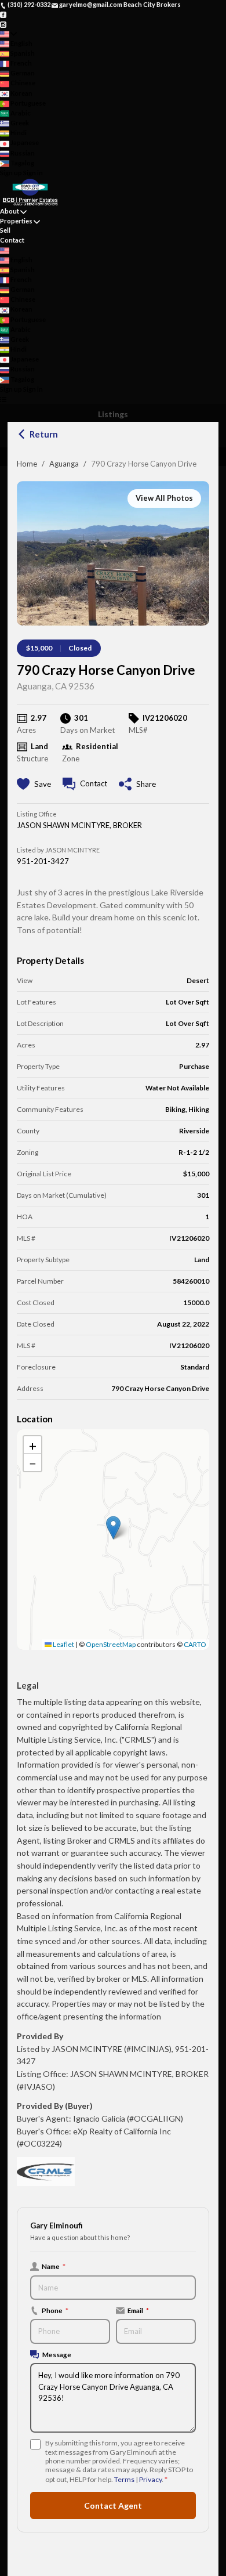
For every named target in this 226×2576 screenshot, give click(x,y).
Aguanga (64, 464)
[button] (113, 1528)
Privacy (150, 2479)
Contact (12, 240)
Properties (16, 221)
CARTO (195, 1644)
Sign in (33, 173)
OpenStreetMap (111, 1644)
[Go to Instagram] (3, 24)
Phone (55, 2310)
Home (27, 464)
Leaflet (63, 1644)
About (10, 211)
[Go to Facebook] (3, 14)
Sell (5, 230)
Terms (124, 2479)
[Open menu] (3, 399)
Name (54, 2266)
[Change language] (8, 34)
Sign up (11, 173)
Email (138, 2310)
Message (57, 2354)
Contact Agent (113, 2505)
